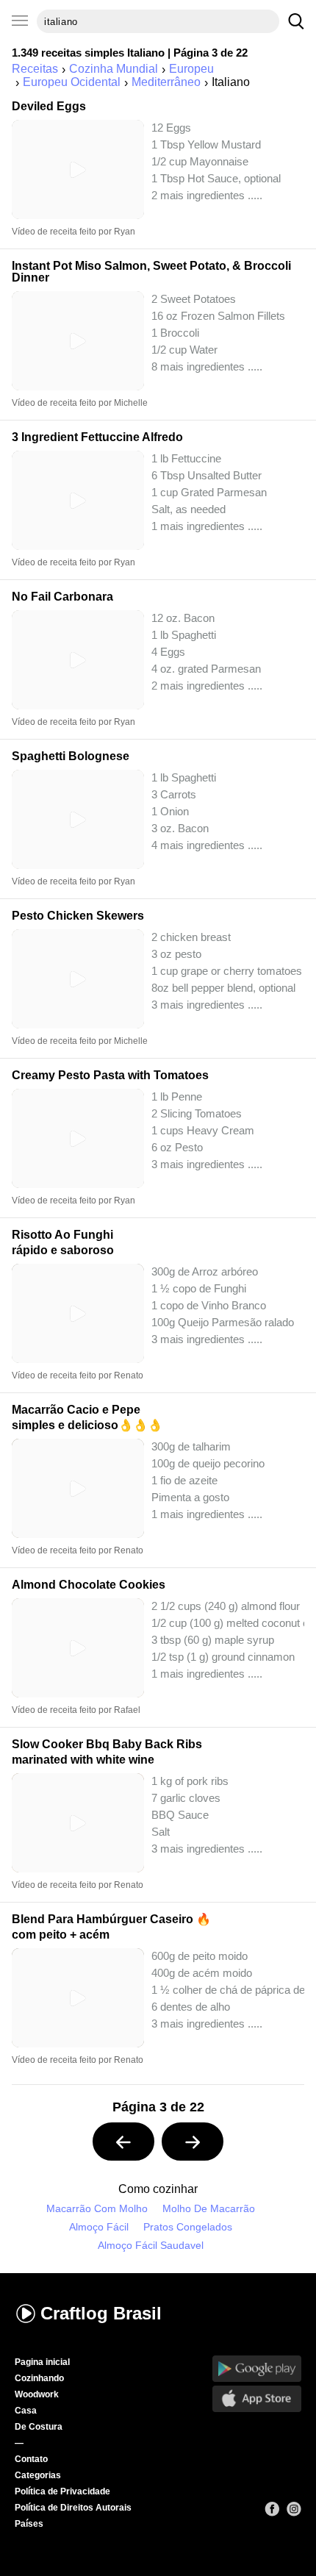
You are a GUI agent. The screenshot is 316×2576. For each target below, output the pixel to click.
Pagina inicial (42, 2362)
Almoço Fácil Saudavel (151, 2246)
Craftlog (101, 2313)
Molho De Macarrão (209, 2209)
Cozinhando (39, 2378)
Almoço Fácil (99, 2227)
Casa (26, 2411)
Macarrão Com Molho (97, 2209)
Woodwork (37, 2394)
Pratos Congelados (188, 2227)
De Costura (39, 2427)
